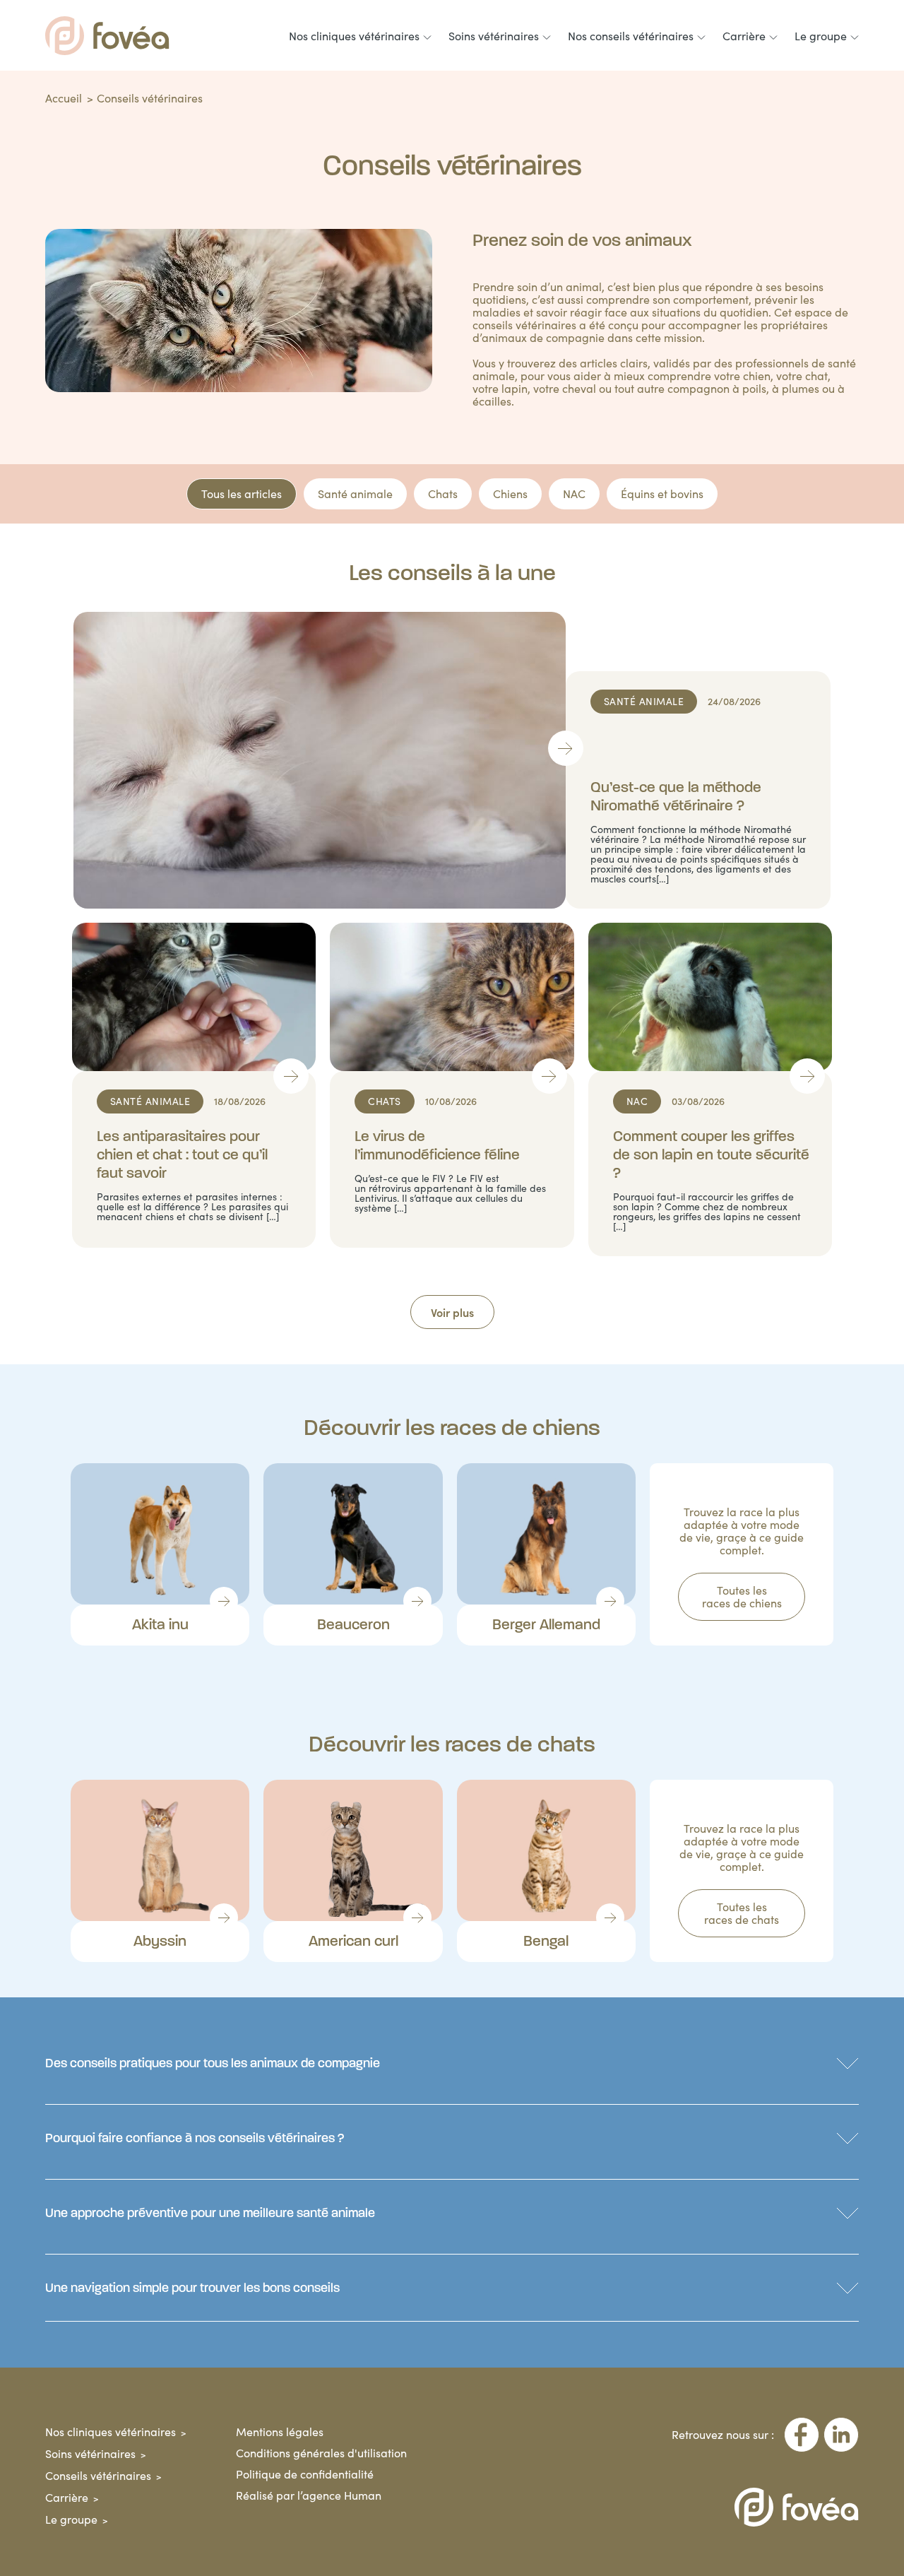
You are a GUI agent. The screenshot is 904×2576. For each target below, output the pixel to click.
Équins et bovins (662, 494)
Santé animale (355, 494)
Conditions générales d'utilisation (321, 2453)
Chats (443, 494)
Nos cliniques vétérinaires (111, 2432)
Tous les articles (242, 494)
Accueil (64, 98)
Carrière (67, 2497)
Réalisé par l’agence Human (309, 2495)
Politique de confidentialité (305, 2474)
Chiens (510, 494)
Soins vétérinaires (90, 2453)
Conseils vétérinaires (98, 2475)
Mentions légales (280, 2432)
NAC (574, 494)
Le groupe (71, 2519)
